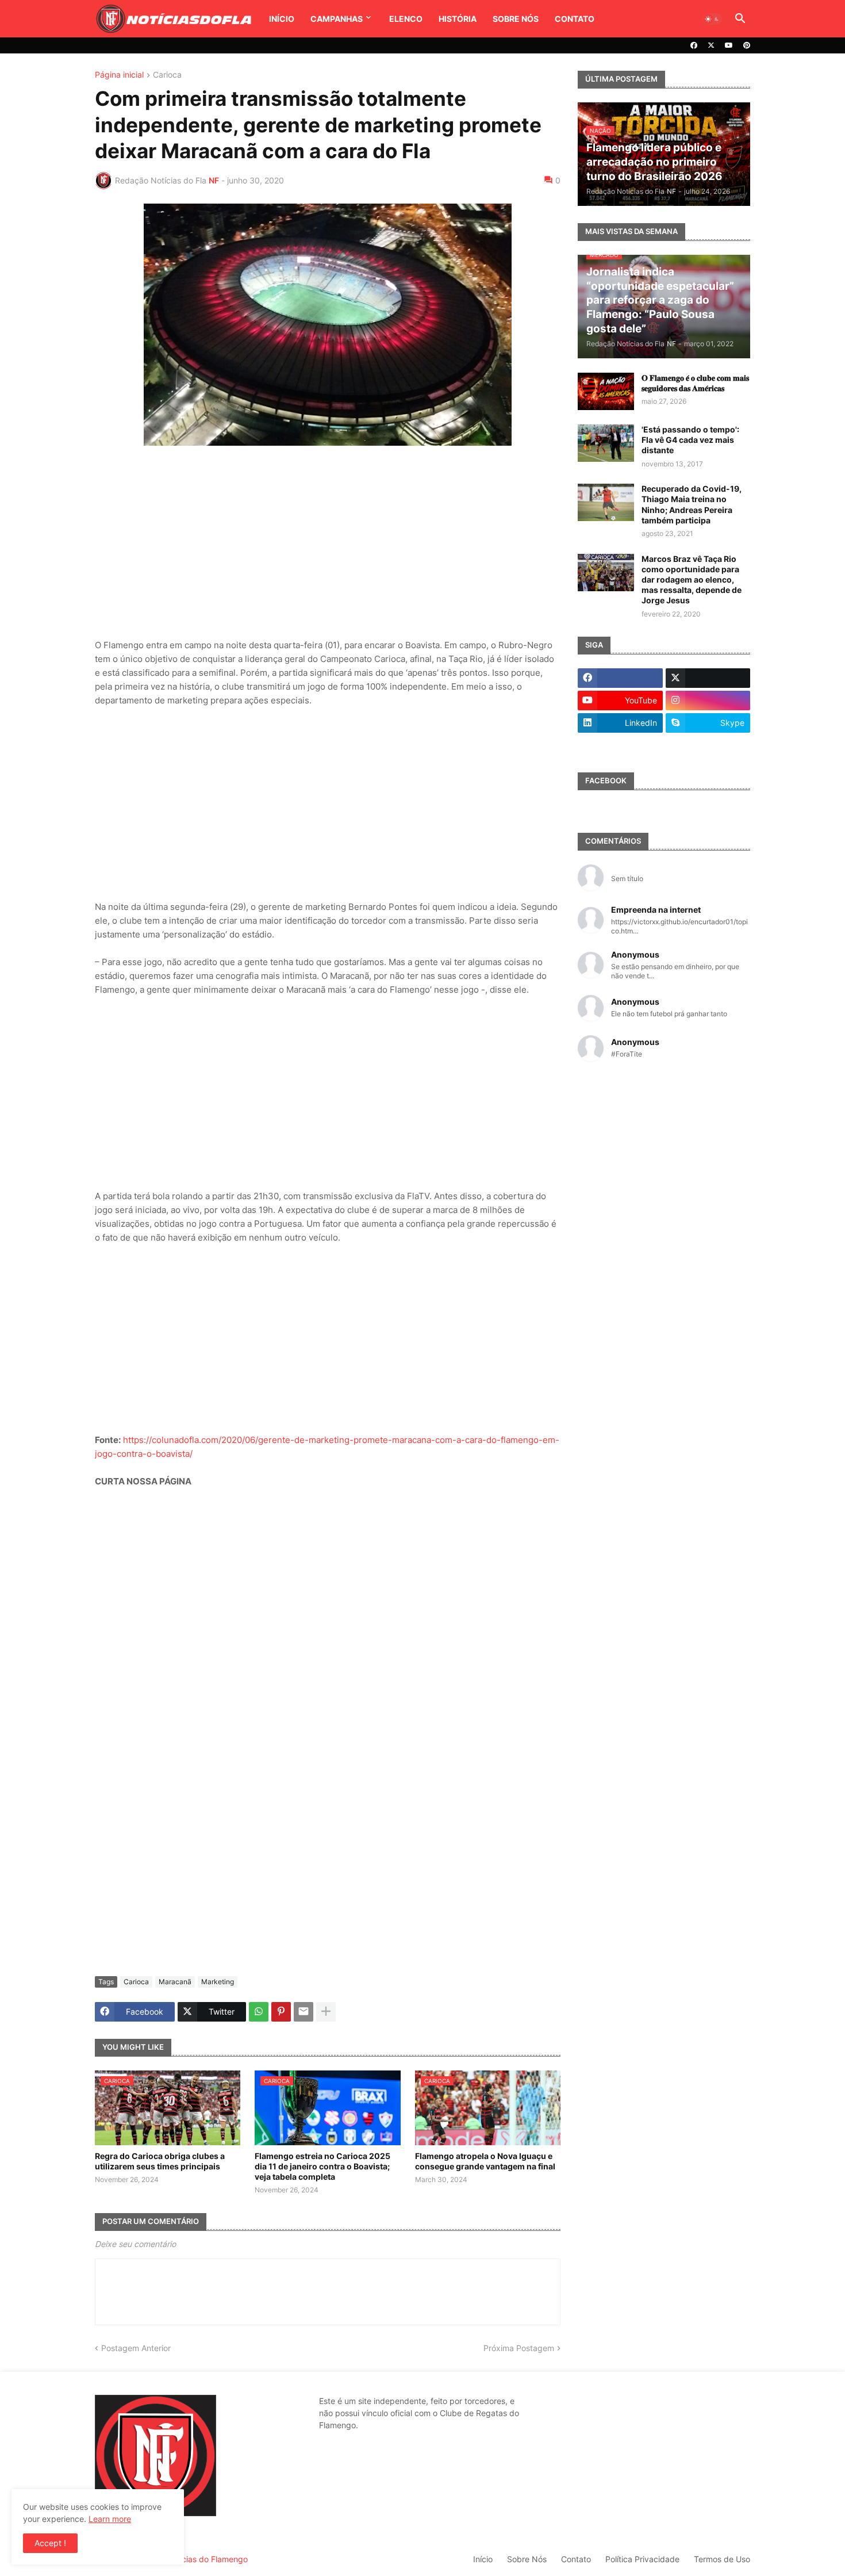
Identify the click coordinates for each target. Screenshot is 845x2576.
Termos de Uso (722, 2559)
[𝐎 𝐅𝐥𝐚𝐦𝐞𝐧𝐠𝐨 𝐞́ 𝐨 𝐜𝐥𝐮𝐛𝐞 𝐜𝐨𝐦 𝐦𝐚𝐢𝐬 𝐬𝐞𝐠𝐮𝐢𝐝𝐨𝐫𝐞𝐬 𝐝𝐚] (606, 391)
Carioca (167, 75)
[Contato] (620, 745)
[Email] (304, 2012)
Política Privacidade (642, 2559)
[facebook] (694, 45)
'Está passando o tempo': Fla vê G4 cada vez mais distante (690, 440)
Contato (575, 19)
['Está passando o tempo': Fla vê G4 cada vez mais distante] (606, 443)
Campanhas (337, 19)
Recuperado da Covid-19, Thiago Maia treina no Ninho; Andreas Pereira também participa (692, 504)
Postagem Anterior (136, 2348)
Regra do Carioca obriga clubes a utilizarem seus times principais (160, 2161)
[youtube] (729, 45)
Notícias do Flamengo (207, 2559)
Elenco (406, 19)
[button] (712, 19)
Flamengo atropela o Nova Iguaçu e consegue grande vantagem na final (485, 2161)
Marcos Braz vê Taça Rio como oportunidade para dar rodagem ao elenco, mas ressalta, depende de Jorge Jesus (692, 580)
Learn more (110, 2519)
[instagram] (708, 701)
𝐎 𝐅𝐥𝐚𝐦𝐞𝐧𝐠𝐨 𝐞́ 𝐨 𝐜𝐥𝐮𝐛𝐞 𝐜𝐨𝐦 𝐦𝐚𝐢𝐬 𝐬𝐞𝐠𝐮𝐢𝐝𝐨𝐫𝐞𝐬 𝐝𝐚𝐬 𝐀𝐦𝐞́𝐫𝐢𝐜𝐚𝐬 (695, 383)
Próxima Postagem (519, 2348)
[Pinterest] (281, 2012)
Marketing (218, 1982)
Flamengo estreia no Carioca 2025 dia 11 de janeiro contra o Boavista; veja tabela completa (322, 2166)
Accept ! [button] (50, 2543)
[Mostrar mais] (326, 2012)
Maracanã (175, 1982)
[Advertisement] (328, 544)
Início (282, 19)
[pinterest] (747, 45)
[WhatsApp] (259, 2012)
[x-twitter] (711, 45)
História (458, 19)
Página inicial (119, 75)
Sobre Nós (516, 19)
